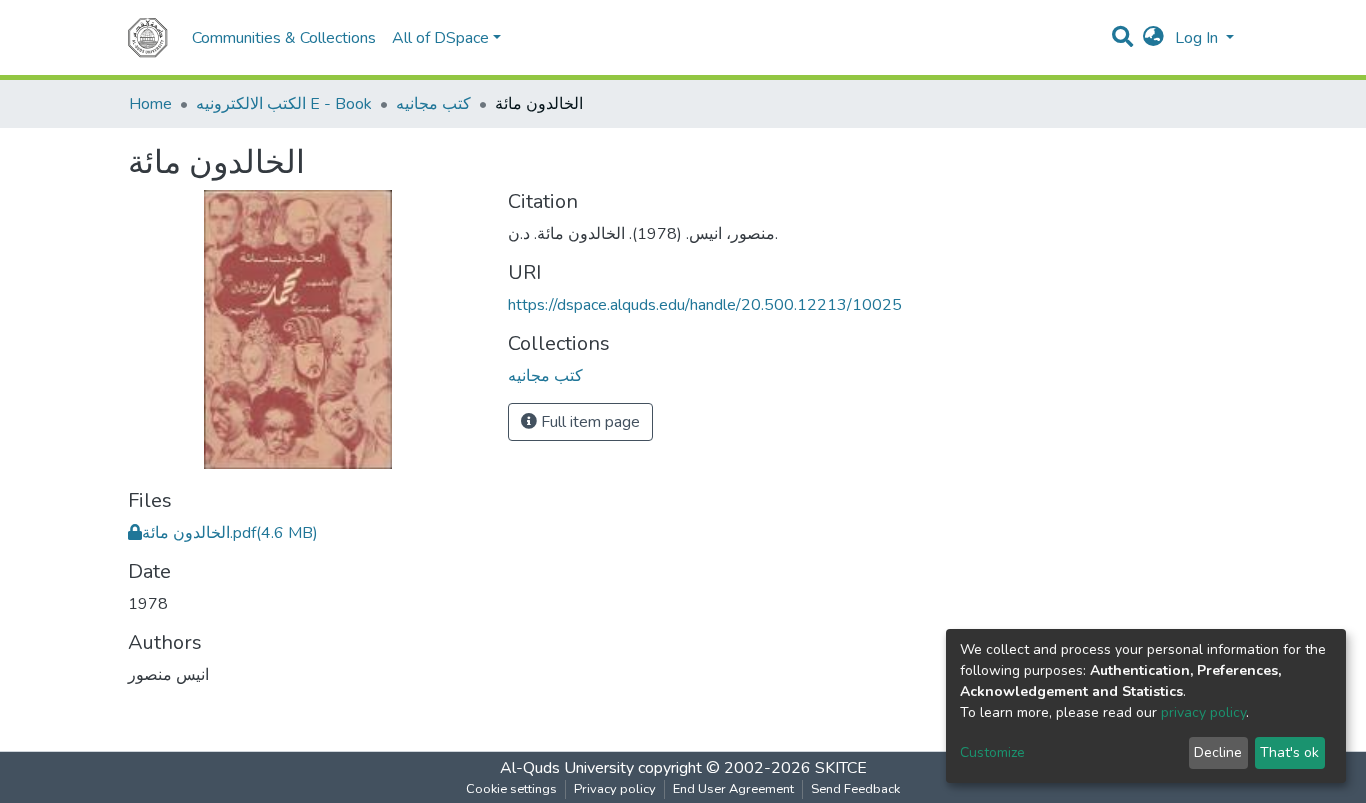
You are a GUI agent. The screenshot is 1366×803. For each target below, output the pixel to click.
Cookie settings (511, 789)
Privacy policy (615, 789)
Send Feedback (855, 789)
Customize (992, 752)
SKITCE (841, 768)
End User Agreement (733, 789)
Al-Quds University (567, 768)
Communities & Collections (284, 38)
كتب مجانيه (433, 104)
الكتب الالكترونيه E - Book (284, 104)
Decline (1218, 752)
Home (150, 104)
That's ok (1289, 752)
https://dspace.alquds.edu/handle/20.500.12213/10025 (705, 305)
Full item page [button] (588, 422)
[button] (1153, 38)
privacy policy (1203, 712)
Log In (1198, 38)
